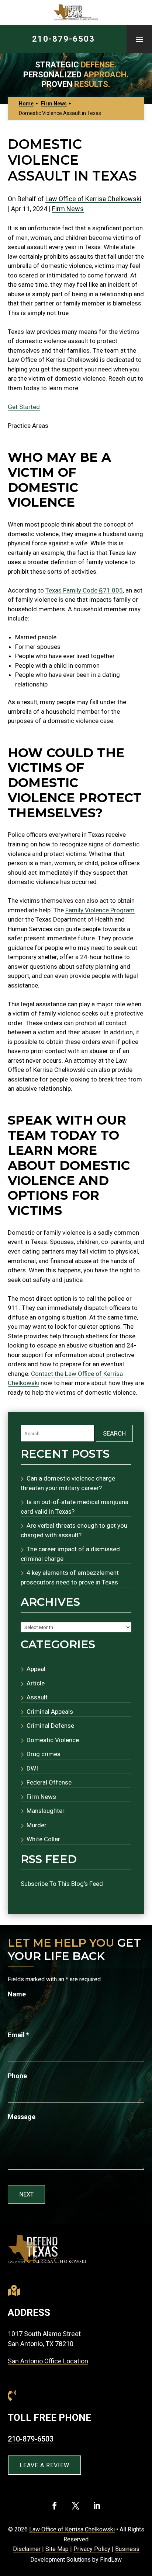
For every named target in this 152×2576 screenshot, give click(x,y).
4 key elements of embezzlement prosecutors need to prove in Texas (70, 1577)
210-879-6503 (63, 39)
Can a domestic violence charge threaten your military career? (68, 1483)
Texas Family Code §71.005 (84, 590)
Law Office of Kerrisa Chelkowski (93, 199)
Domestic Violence (53, 1740)
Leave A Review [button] (44, 2465)
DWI (32, 1768)
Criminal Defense (50, 1726)
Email (18, 2035)
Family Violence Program (100, 910)
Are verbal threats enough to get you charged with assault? (74, 1530)
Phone (17, 2076)
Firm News (68, 209)
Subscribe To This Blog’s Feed (62, 1884)
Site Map (57, 2549)
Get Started (24, 407)
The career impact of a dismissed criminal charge (70, 1554)
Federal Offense (49, 1782)
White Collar (43, 1839)
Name (17, 1994)
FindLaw (111, 2560)
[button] (139, 39)
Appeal (36, 1669)
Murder (37, 1825)
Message (22, 2117)
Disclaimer (27, 2549)
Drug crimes (44, 1754)
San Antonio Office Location (48, 2361)
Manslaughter (46, 1811)
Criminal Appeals (50, 1712)
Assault (37, 1697)
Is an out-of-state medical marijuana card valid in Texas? (75, 1507)
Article (36, 1683)
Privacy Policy (92, 2549)
